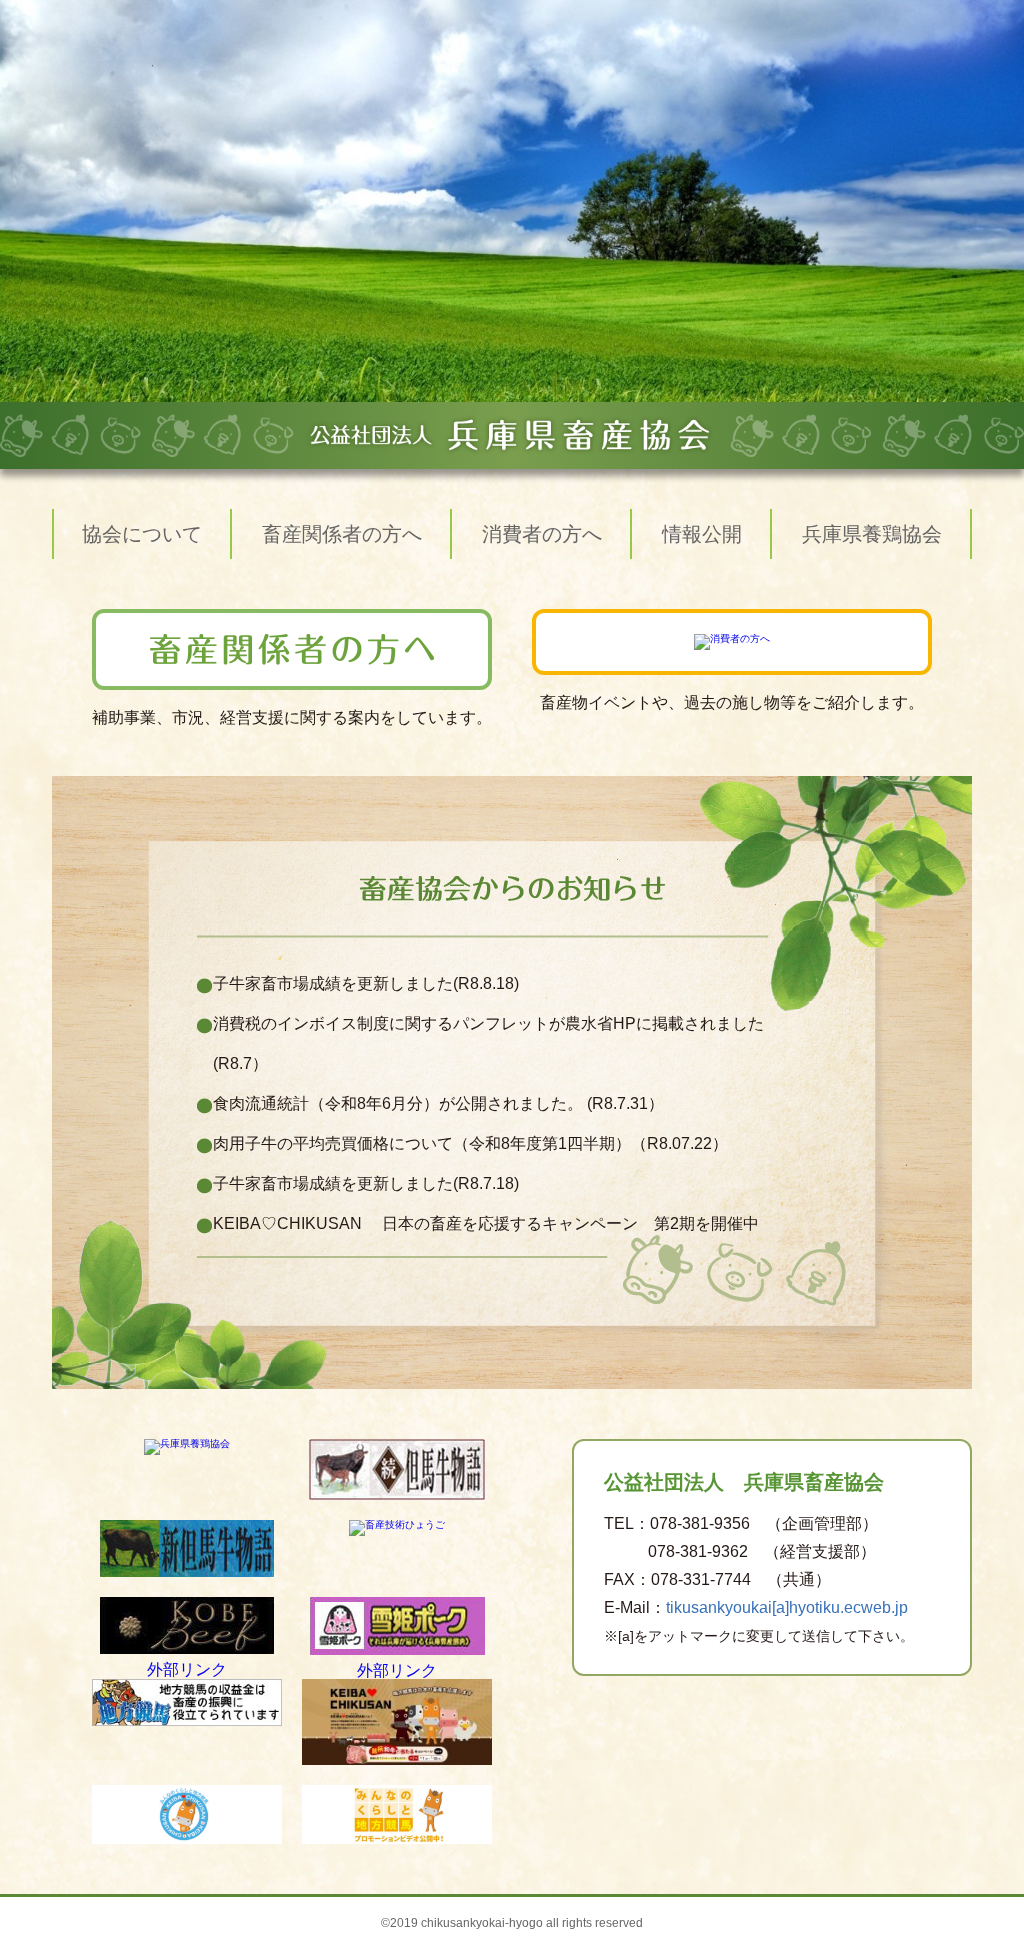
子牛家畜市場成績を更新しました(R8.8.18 (363, 983)
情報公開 (702, 534)
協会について (142, 534)
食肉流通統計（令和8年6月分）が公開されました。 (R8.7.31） (438, 1103)
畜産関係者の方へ (342, 534)
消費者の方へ (542, 534)
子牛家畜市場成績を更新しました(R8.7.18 (363, 1183)
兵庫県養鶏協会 (872, 534)
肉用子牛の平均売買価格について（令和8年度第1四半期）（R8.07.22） (470, 1143)
